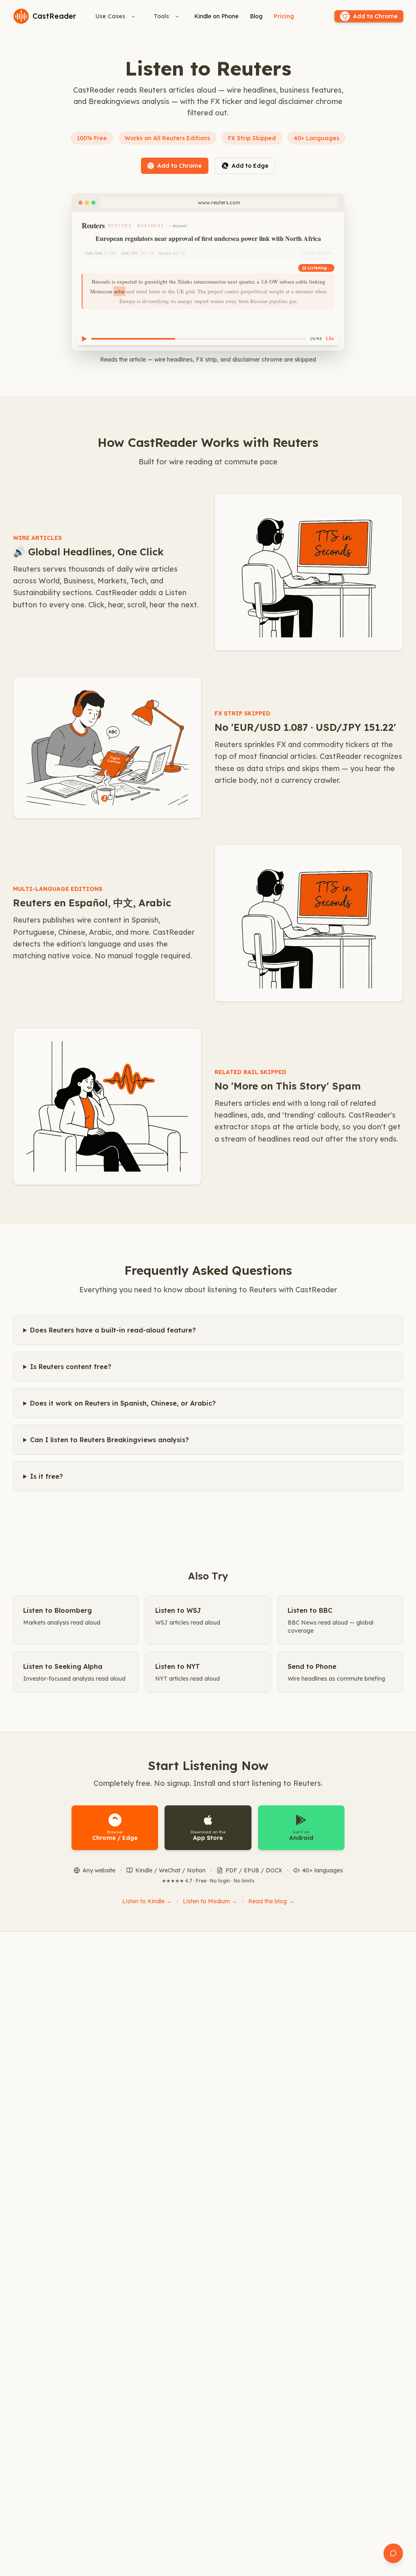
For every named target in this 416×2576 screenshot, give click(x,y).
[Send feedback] (393, 2553)
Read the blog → (271, 1901)
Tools (161, 16)
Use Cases (110, 16)
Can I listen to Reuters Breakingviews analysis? (109, 1440)
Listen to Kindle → (147, 1901)
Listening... (319, 268)
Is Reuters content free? (71, 1367)
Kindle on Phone (216, 16)
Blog (256, 16)
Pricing (284, 16)
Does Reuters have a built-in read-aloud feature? (113, 1330)
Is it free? (47, 1476)
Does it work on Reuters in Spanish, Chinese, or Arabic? (123, 1403)
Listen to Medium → (210, 1901)
